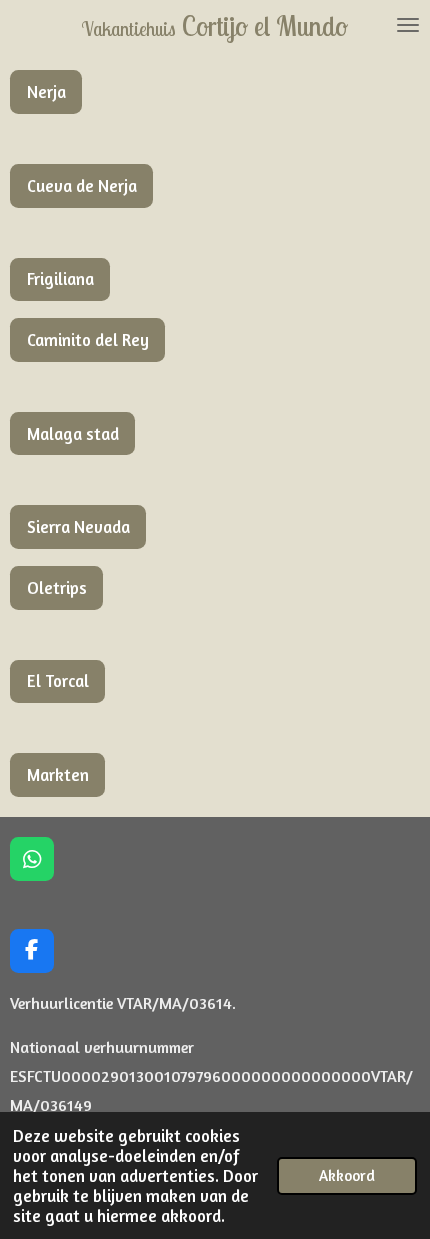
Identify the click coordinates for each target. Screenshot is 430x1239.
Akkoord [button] (347, 1175)
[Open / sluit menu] (408, 25)
